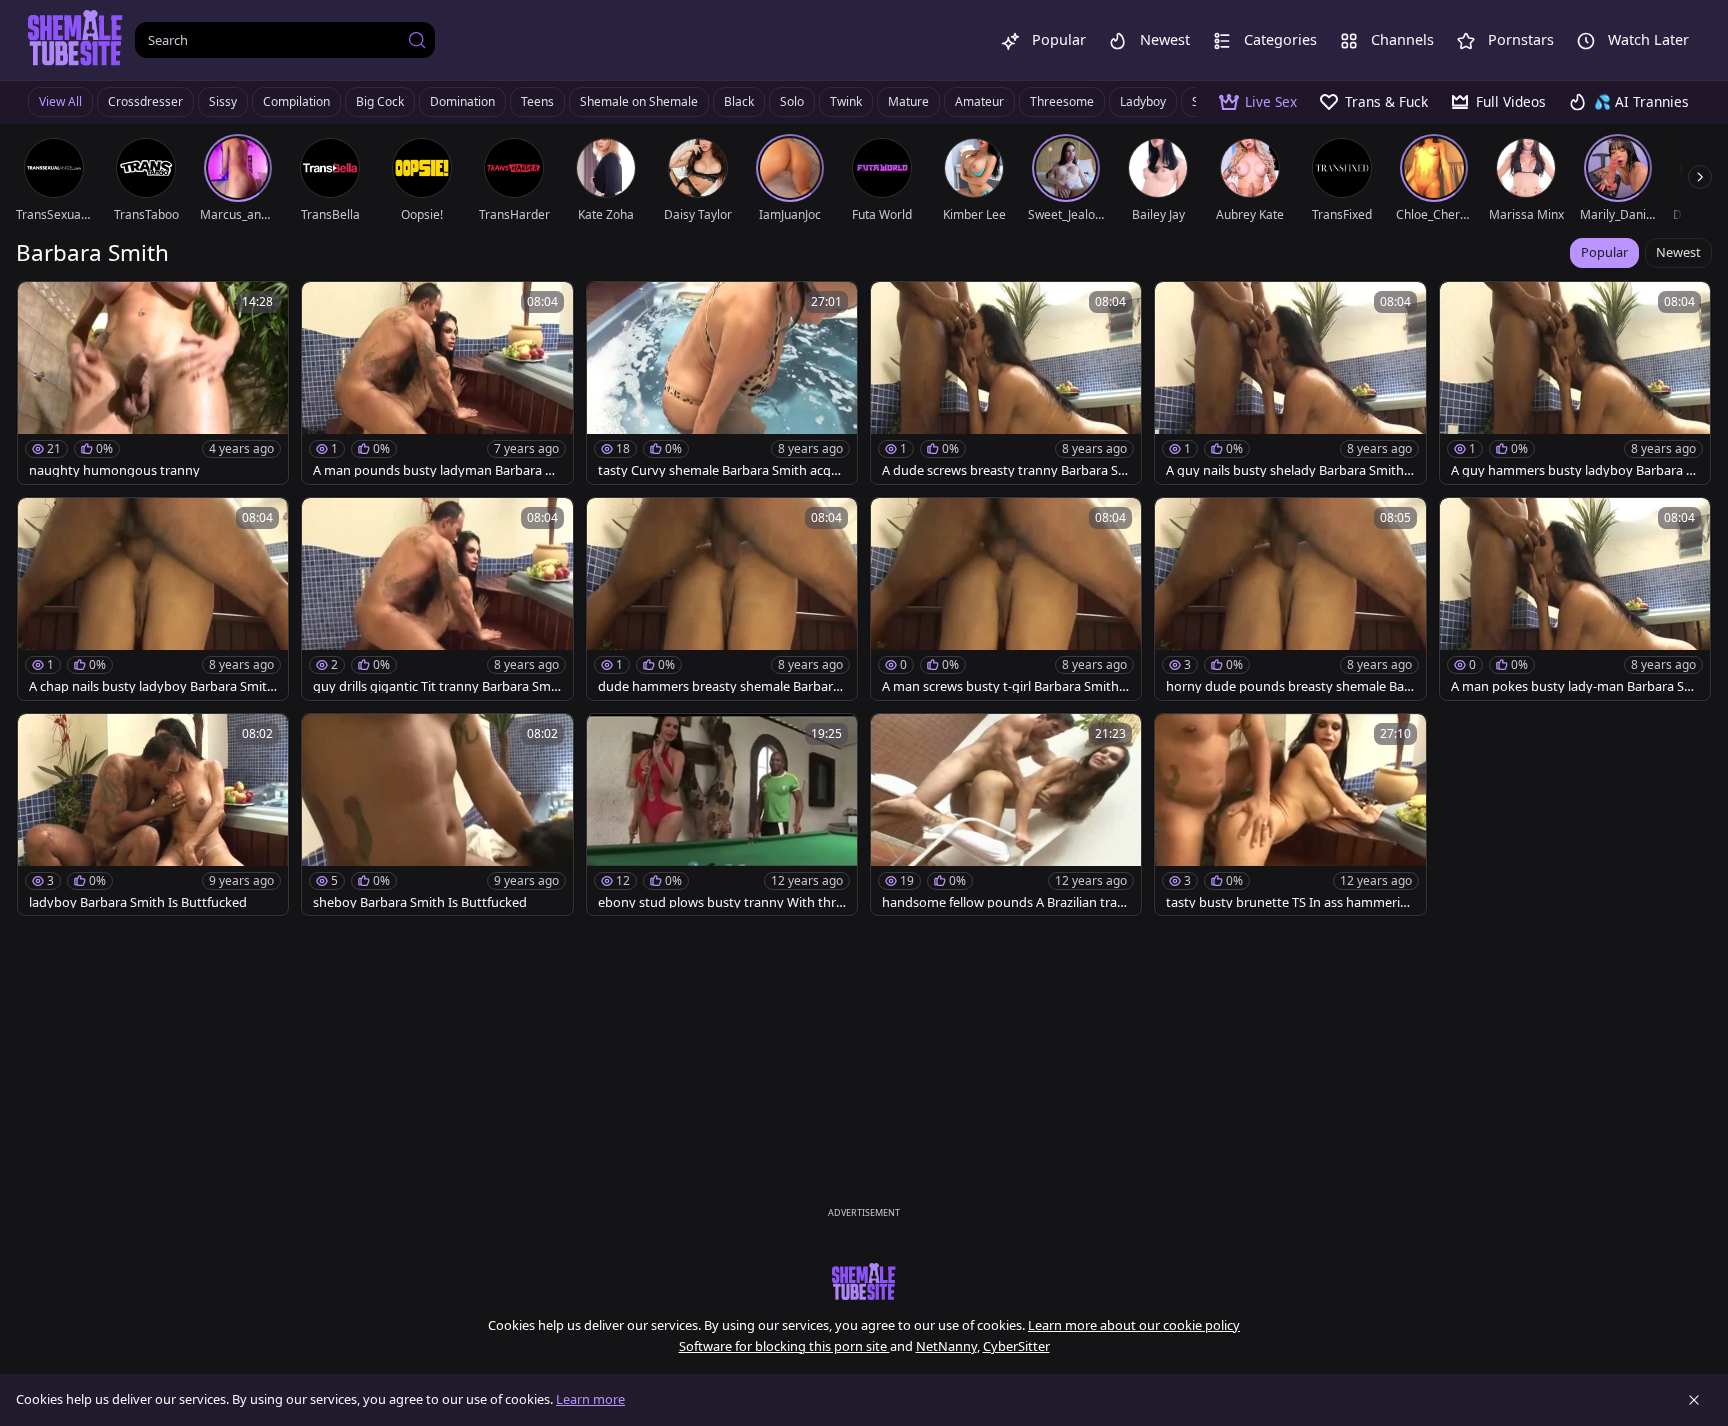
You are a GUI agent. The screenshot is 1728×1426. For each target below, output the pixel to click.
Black (739, 101)
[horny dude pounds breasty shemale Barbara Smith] (1290, 599)
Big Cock (380, 101)
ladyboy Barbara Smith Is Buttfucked (138, 902)
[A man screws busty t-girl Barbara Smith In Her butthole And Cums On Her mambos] (1006, 599)
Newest (1678, 252)
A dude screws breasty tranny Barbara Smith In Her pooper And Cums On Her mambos (1006, 470)
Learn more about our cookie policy (1134, 1325)
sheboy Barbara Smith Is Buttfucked (420, 902)
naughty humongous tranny (114, 470)
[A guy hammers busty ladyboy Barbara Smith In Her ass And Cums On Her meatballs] (1575, 383)
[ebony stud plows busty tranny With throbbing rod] (722, 815)
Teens (537, 101)
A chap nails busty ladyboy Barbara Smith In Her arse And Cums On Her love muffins (152, 686)
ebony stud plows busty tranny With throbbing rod (721, 902)
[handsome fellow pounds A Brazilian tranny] (1006, 815)
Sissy (223, 101)
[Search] (417, 40)
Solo (792, 101)
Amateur (979, 101)
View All (60, 101)
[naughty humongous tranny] (153, 383)
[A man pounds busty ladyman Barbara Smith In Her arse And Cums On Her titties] (437, 383)
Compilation (296, 101)
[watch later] (42, 306)
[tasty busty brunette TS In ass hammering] (1290, 815)
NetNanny (946, 1346)
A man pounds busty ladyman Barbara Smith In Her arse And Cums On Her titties (433, 470)
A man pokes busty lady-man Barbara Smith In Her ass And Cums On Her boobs (1575, 686)
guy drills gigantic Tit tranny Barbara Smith (436, 686)
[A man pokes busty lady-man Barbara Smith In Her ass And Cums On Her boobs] (1575, 599)
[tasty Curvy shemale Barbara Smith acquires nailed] (722, 383)
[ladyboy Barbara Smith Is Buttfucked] (153, 815)
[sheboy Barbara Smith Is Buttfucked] (437, 815)
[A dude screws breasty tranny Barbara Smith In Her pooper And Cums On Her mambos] (1006, 383)
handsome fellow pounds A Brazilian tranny (1003, 902)
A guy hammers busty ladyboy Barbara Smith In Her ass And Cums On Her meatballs (1574, 470)
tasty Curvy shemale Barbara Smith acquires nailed (720, 470)
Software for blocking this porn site (784, 1346)
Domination (462, 101)
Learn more (590, 1399)
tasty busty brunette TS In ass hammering (1287, 902)
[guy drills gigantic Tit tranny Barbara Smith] (437, 599)
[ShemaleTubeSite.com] (75, 40)
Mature (908, 101)
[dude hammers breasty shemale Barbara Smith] (722, 599)
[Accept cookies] (1694, 1400)
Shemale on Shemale (639, 101)
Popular (1604, 252)
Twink (846, 101)
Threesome (1062, 101)
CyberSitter (1016, 1346)
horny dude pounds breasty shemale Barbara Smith (1287, 686)
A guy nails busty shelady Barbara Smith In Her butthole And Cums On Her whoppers (1290, 470)
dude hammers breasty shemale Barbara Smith (719, 686)
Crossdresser (145, 101)
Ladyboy (1143, 101)
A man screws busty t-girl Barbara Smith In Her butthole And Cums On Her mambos (1005, 686)
